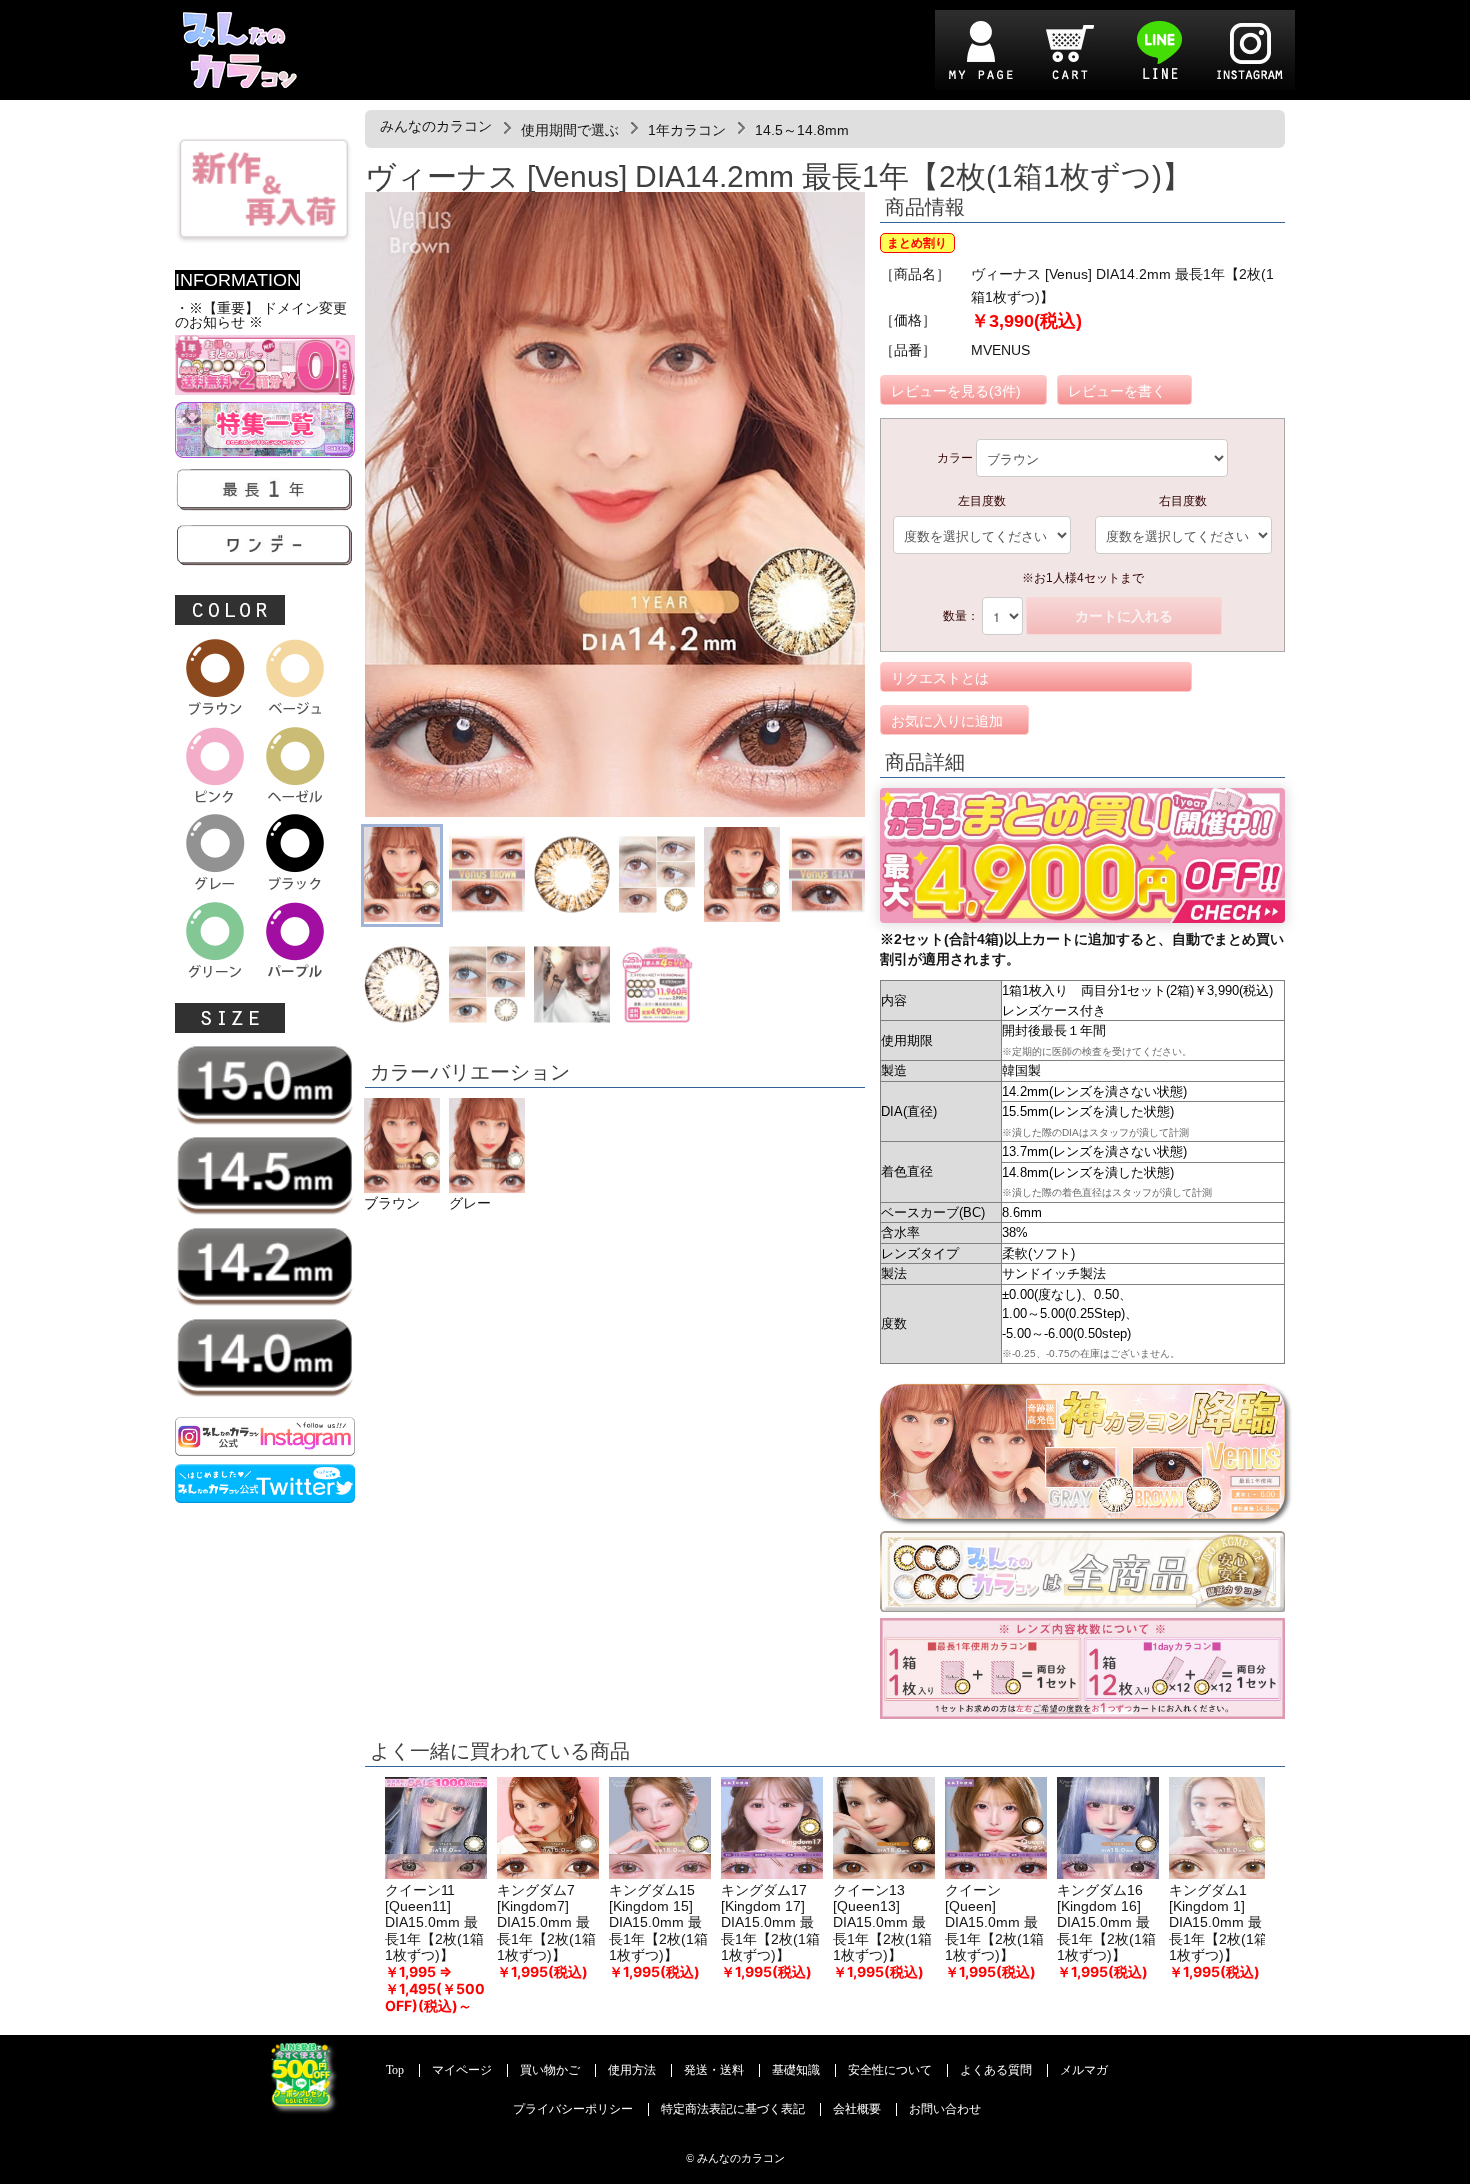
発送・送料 (714, 2070)
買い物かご (550, 2070)
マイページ (462, 2070)
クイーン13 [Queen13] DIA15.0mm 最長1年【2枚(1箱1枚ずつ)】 (882, 1923)
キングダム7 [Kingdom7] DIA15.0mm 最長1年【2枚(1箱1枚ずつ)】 (546, 1923)
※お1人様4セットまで (1083, 578)
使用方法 (632, 2070)
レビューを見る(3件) (956, 391)
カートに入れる (1124, 616)
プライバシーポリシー (573, 2109)
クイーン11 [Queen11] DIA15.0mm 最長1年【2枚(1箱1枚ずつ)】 (434, 1923)
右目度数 (1183, 501)
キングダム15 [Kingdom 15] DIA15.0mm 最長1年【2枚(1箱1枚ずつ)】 (658, 1923)
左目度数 (982, 501)
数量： (961, 616)
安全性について (890, 2070)
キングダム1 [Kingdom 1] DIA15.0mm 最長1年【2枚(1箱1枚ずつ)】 (1218, 1923)
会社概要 (857, 2109)
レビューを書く (1117, 391)
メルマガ (1084, 2070)
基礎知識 (796, 2070)
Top (395, 2070)
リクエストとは (940, 678)
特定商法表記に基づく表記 (733, 2109)
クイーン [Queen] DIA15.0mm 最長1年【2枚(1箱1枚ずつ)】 (994, 1923)
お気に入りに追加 (947, 721)
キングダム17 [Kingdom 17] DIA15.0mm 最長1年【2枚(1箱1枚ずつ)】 (770, 1923)
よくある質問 (996, 2070)
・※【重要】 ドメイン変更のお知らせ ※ (261, 315)
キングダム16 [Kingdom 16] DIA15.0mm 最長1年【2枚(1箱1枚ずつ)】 (1106, 1923)
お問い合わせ (945, 2109)
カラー (955, 458)
